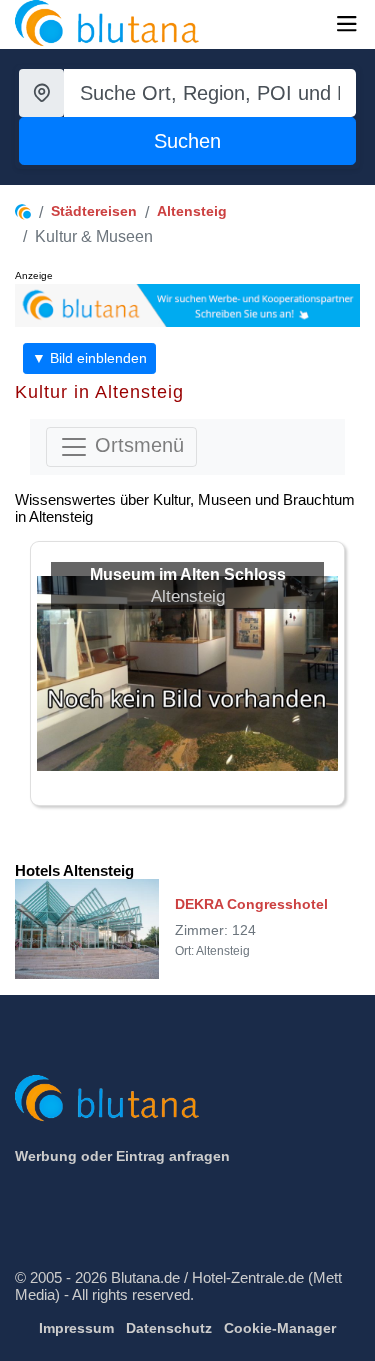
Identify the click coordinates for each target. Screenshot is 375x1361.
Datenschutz (169, 1328)
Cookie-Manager (280, 1328)
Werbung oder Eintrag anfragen (122, 1156)
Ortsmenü (136, 446)
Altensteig (192, 211)
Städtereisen (94, 211)
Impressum (76, 1328)
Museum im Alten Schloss (188, 574)
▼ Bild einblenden (89, 358)
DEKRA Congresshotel (251, 904)
